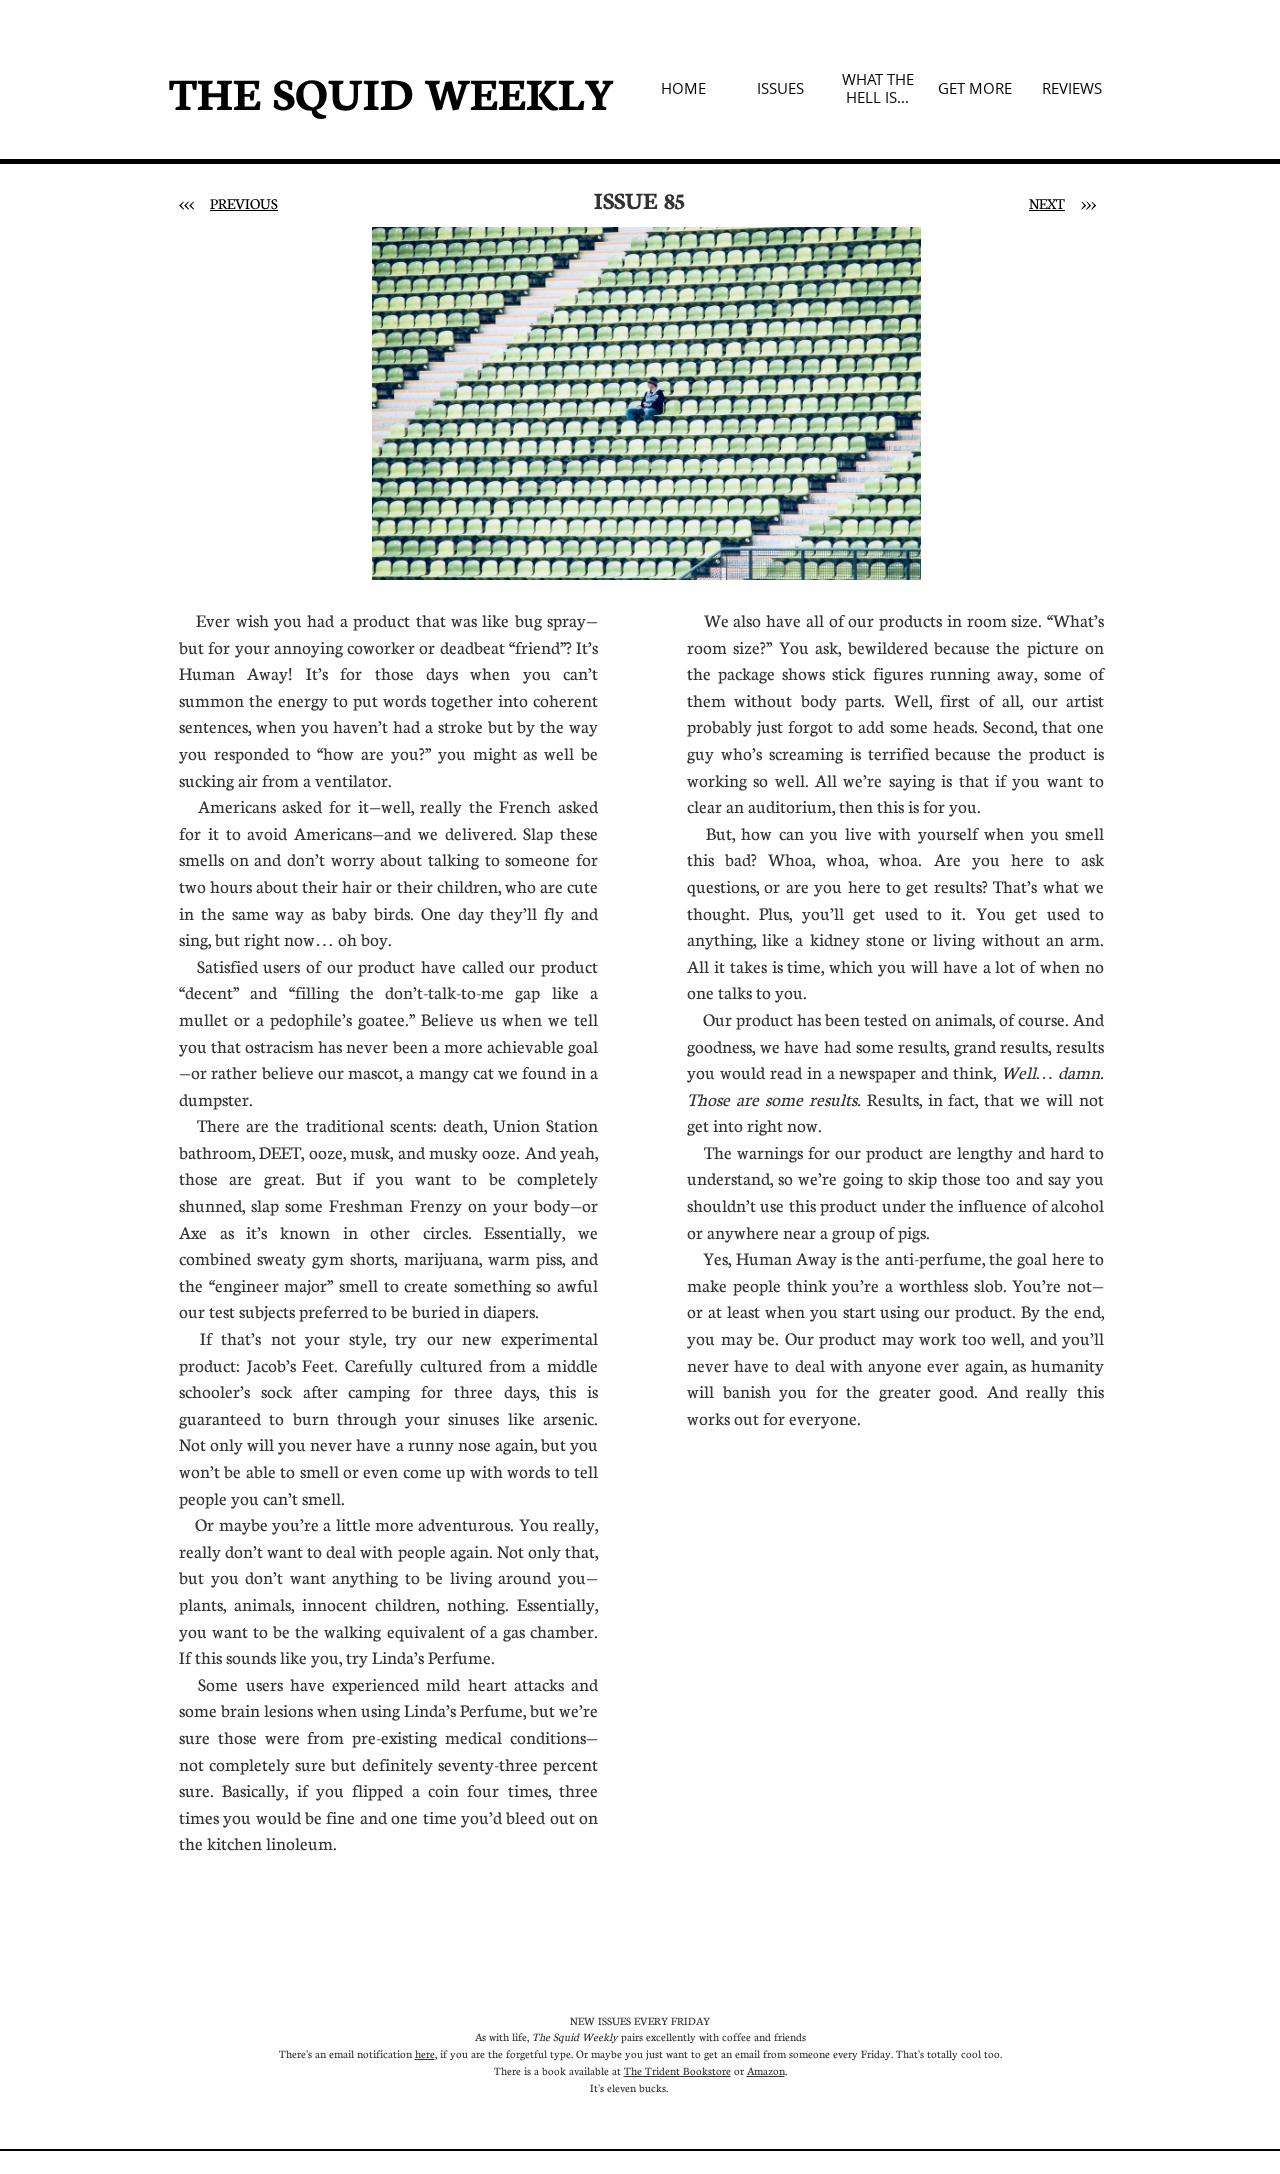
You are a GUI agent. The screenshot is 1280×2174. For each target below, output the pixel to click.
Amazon (766, 2070)
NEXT (1047, 203)
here (425, 2053)
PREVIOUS (244, 203)
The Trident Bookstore (677, 2070)
